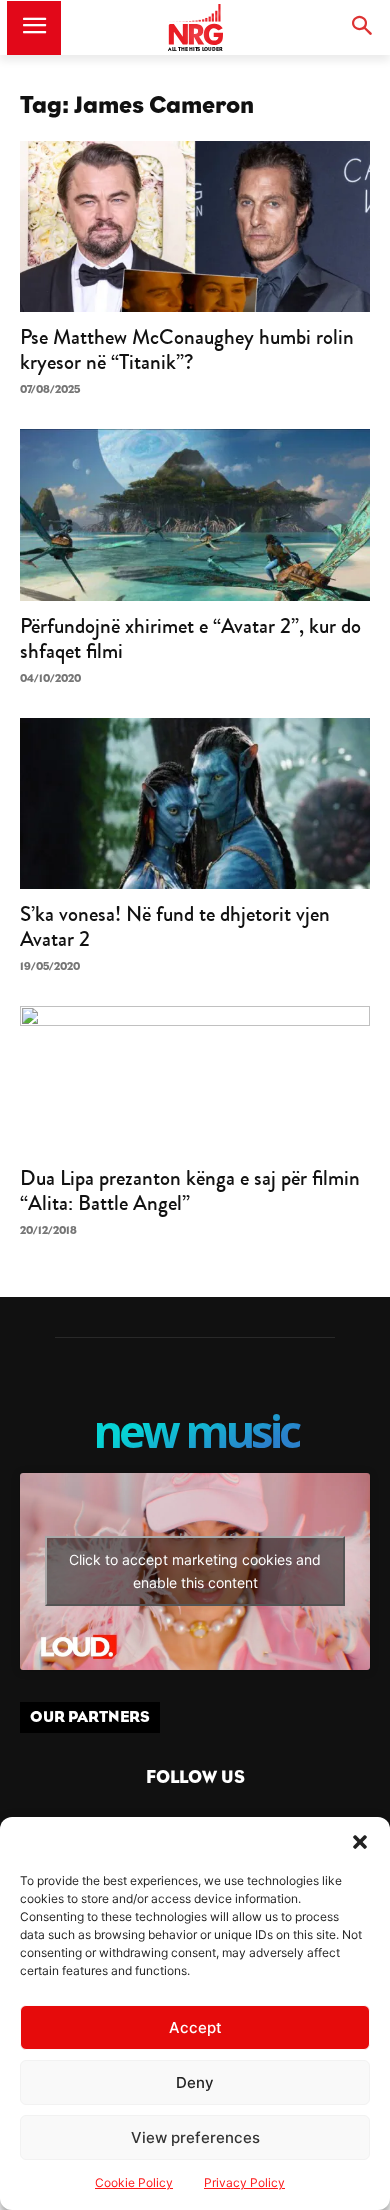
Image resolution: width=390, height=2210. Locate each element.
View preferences (195, 2137)
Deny (195, 2082)
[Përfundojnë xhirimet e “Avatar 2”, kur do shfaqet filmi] (195, 514)
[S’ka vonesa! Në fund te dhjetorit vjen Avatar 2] (195, 803)
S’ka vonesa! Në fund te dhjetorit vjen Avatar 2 (175, 926)
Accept (195, 2027)
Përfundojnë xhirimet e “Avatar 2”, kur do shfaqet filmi (190, 638)
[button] (360, 1842)
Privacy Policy (244, 2182)
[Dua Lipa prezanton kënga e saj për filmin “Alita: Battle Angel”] (195, 1079)
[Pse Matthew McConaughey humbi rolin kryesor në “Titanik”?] (195, 226)
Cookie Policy (134, 2182)
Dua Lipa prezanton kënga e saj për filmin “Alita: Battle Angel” (190, 1190)
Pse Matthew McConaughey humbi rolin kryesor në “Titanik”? (187, 349)
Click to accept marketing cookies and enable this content (195, 1571)
